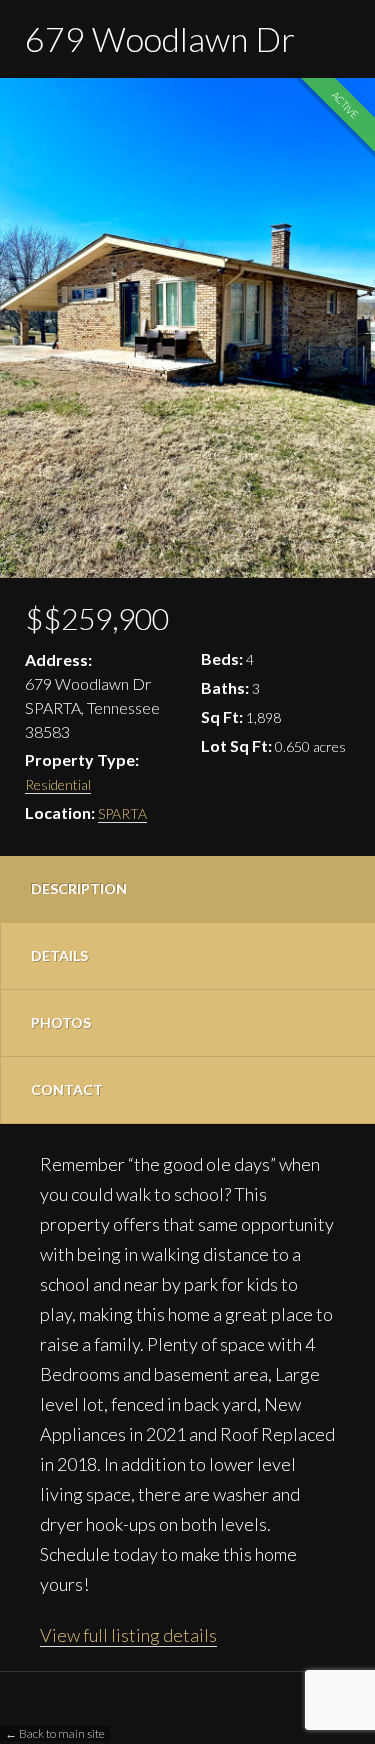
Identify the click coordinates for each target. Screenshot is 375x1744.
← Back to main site (55, 1733)
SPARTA (122, 813)
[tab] (187, 889)
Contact (67, 1089)
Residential (58, 784)
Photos (61, 1022)
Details (59, 955)
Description (79, 888)
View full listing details (128, 1635)
